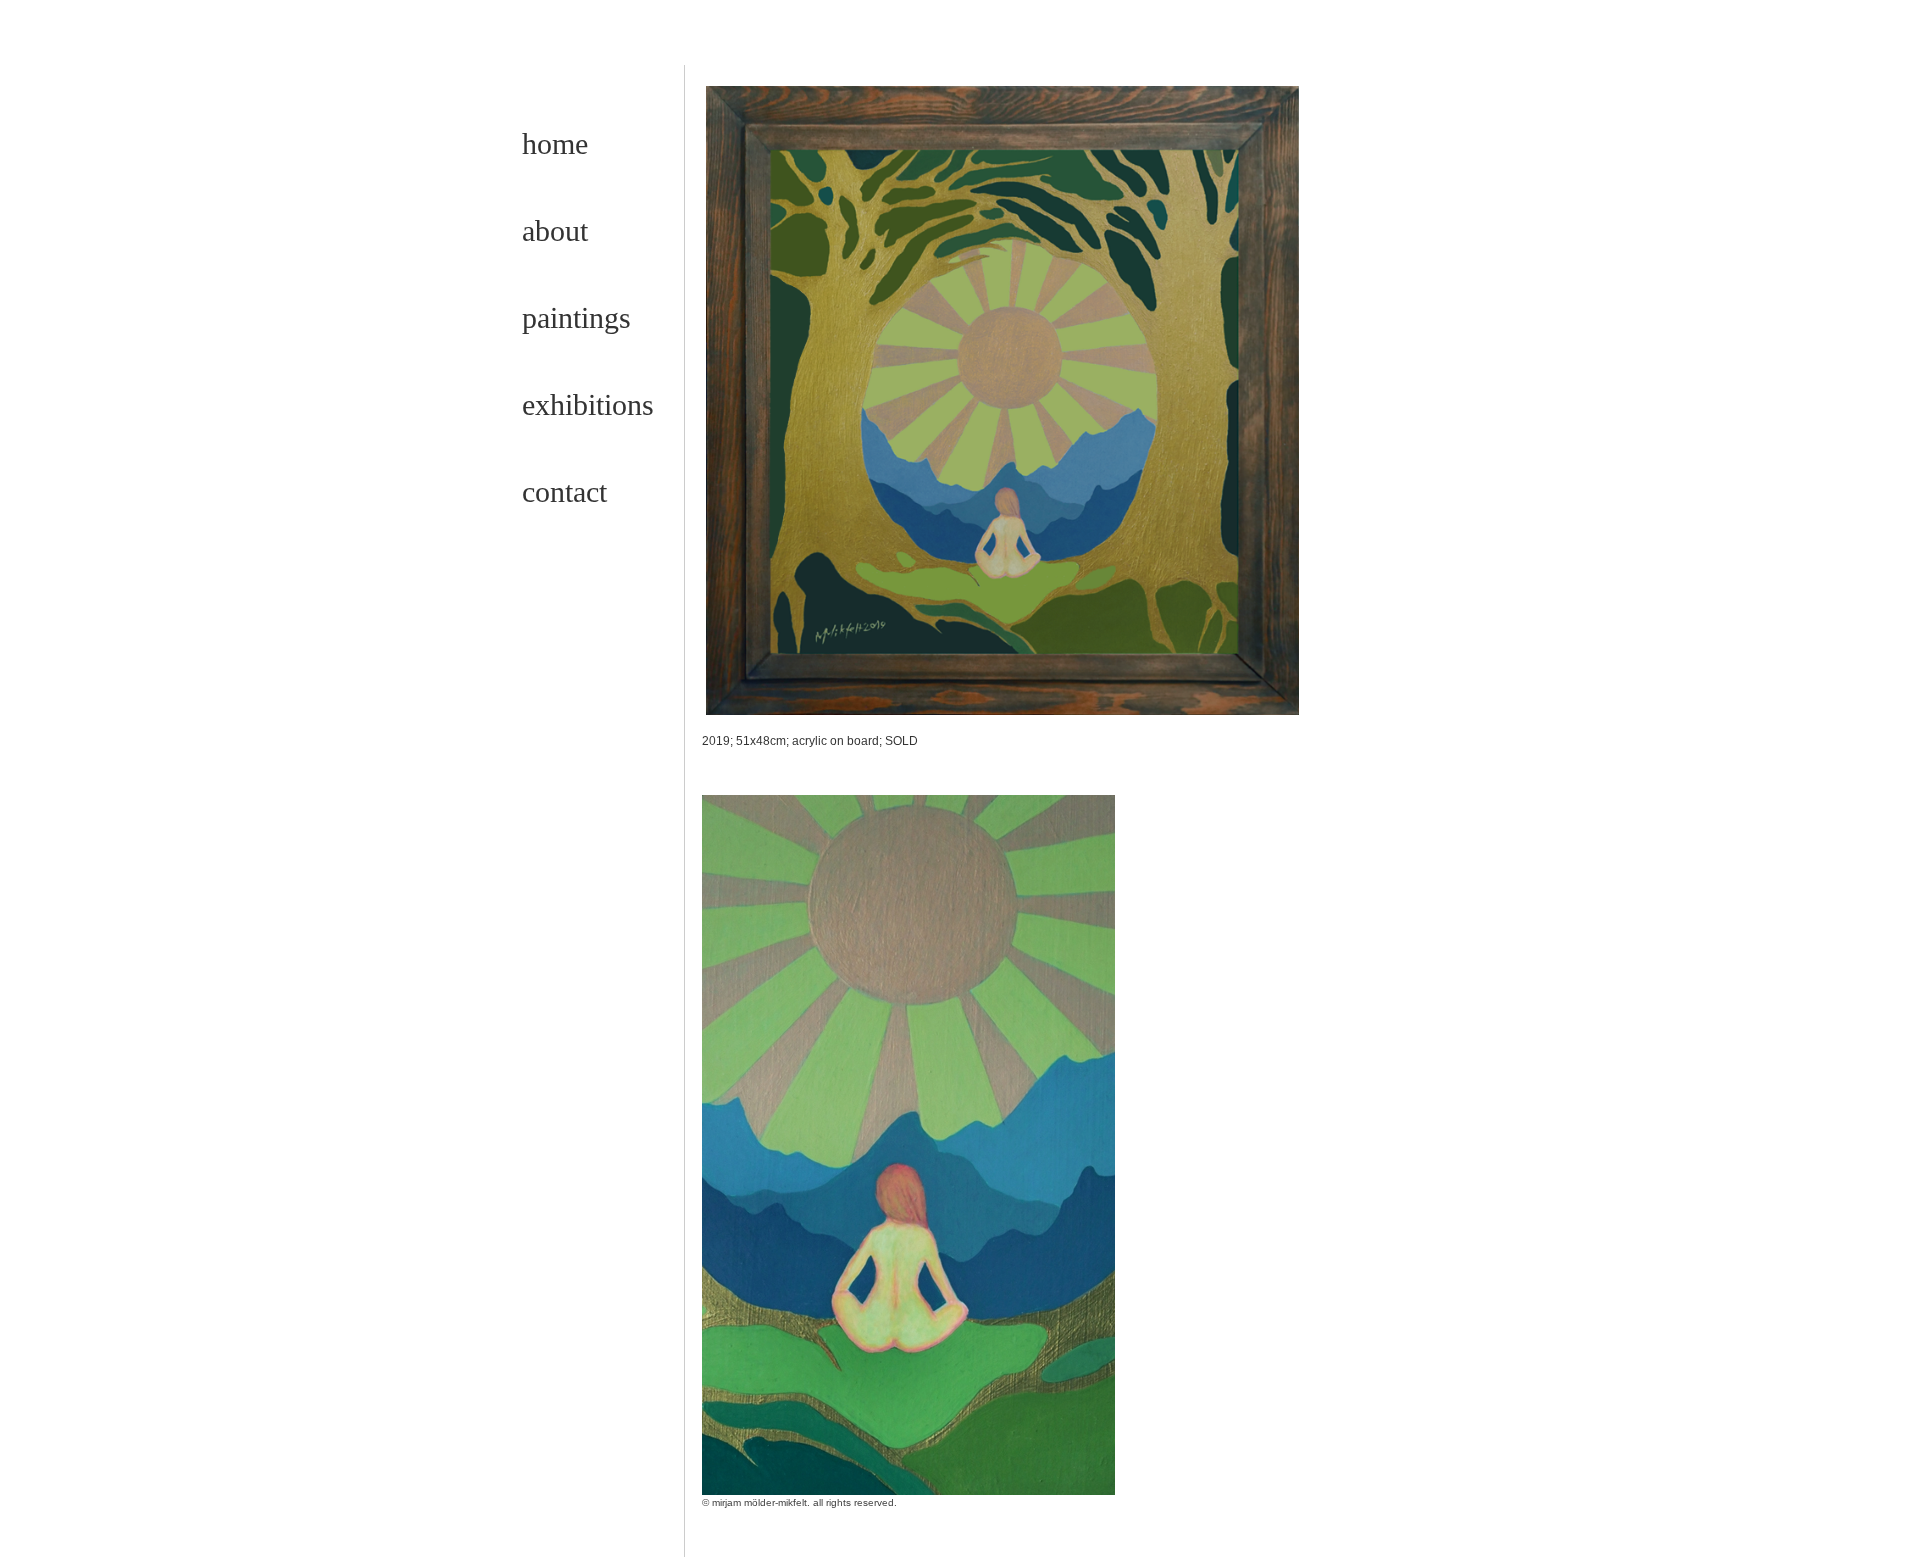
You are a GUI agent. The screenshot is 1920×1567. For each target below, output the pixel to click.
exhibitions (588, 404)
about (555, 230)
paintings (576, 317)
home (555, 143)
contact (564, 491)
